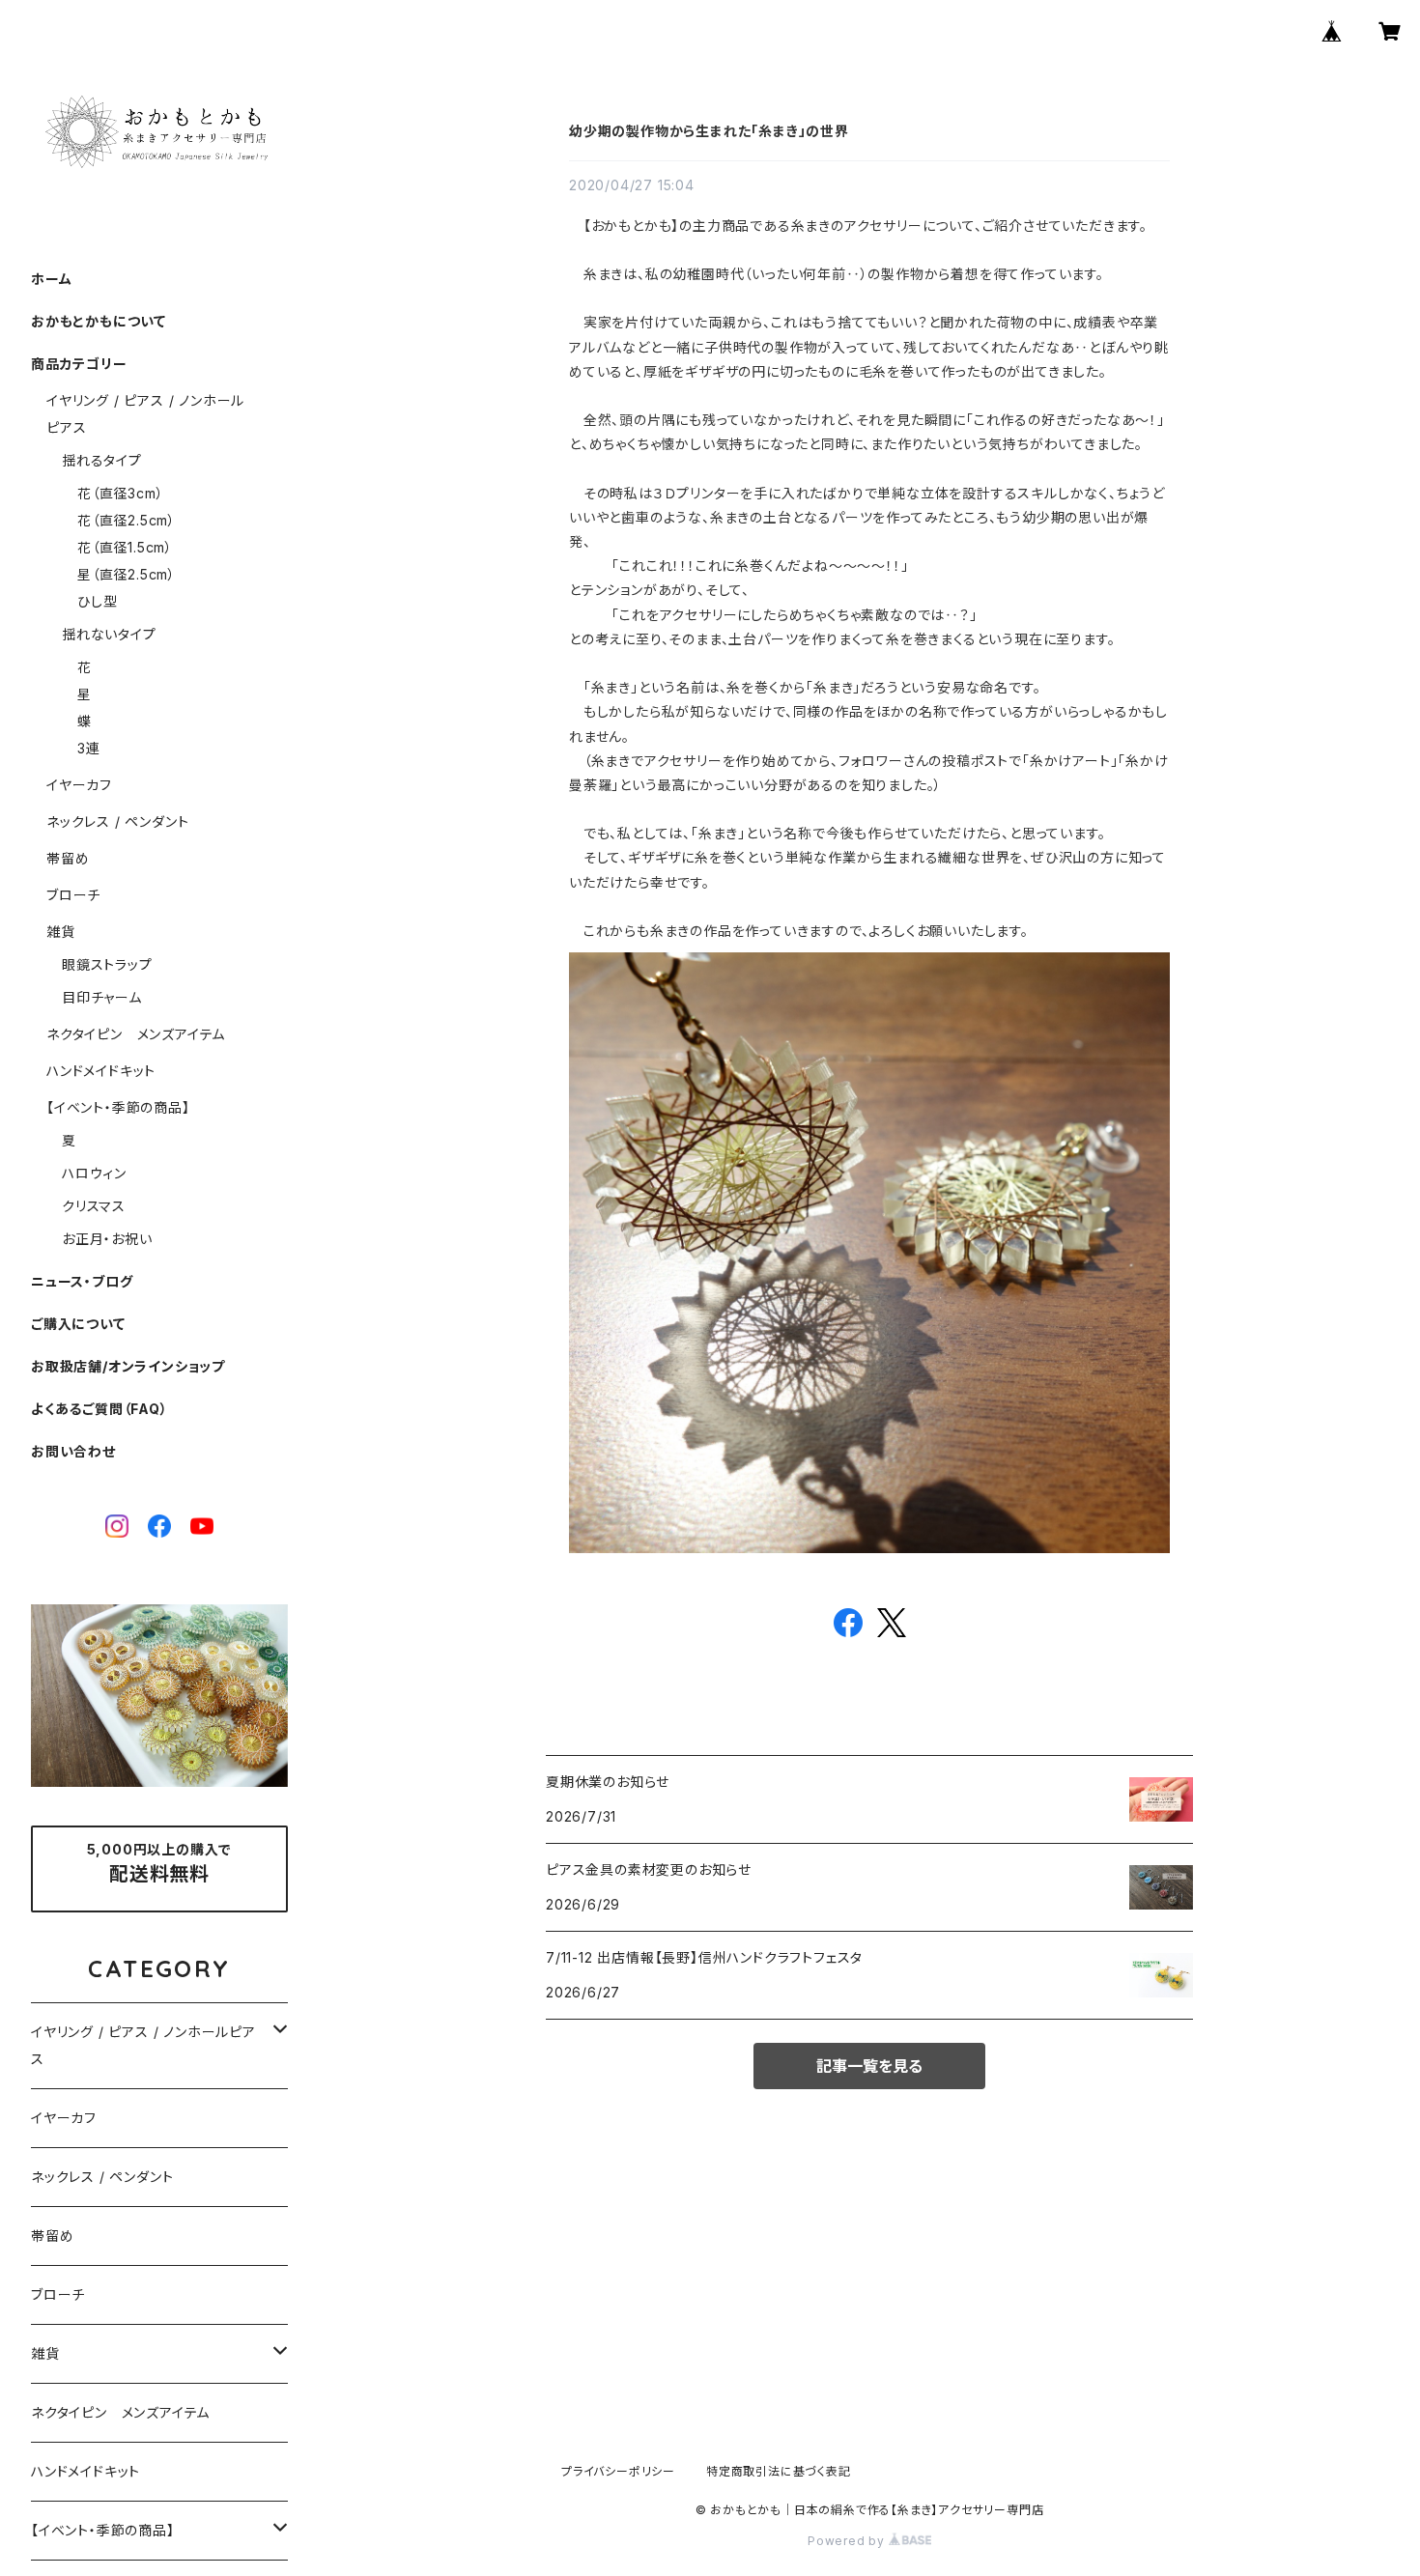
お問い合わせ (73, 1451)
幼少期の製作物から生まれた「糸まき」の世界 (709, 131)
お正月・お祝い (107, 1239)
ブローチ (73, 895)
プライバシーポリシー (618, 2471)
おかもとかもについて (99, 321)
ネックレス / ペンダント (117, 821)
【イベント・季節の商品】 (118, 1107)
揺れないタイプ (109, 634)
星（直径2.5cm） (127, 574)
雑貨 (61, 932)
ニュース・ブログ (82, 1281)
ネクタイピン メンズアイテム (136, 1034)
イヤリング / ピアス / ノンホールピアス (143, 2045)
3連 (89, 748)
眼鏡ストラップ (107, 964)
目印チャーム (102, 997)
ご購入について (78, 1324)
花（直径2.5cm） (127, 520)
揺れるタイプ (102, 460)
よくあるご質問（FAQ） (99, 1409)
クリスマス (94, 1206)
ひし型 (97, 601)
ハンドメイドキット (101, 1071)
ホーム (51, 279)
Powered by (848, 2541)
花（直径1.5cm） (125, 547)
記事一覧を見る (869, 2066)
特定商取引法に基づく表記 (779, 2471)
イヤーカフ (79, 785)
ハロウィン (94, 1173)
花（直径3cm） (120, 493)
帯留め (68, 858)
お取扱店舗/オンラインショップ (128, 1366)
